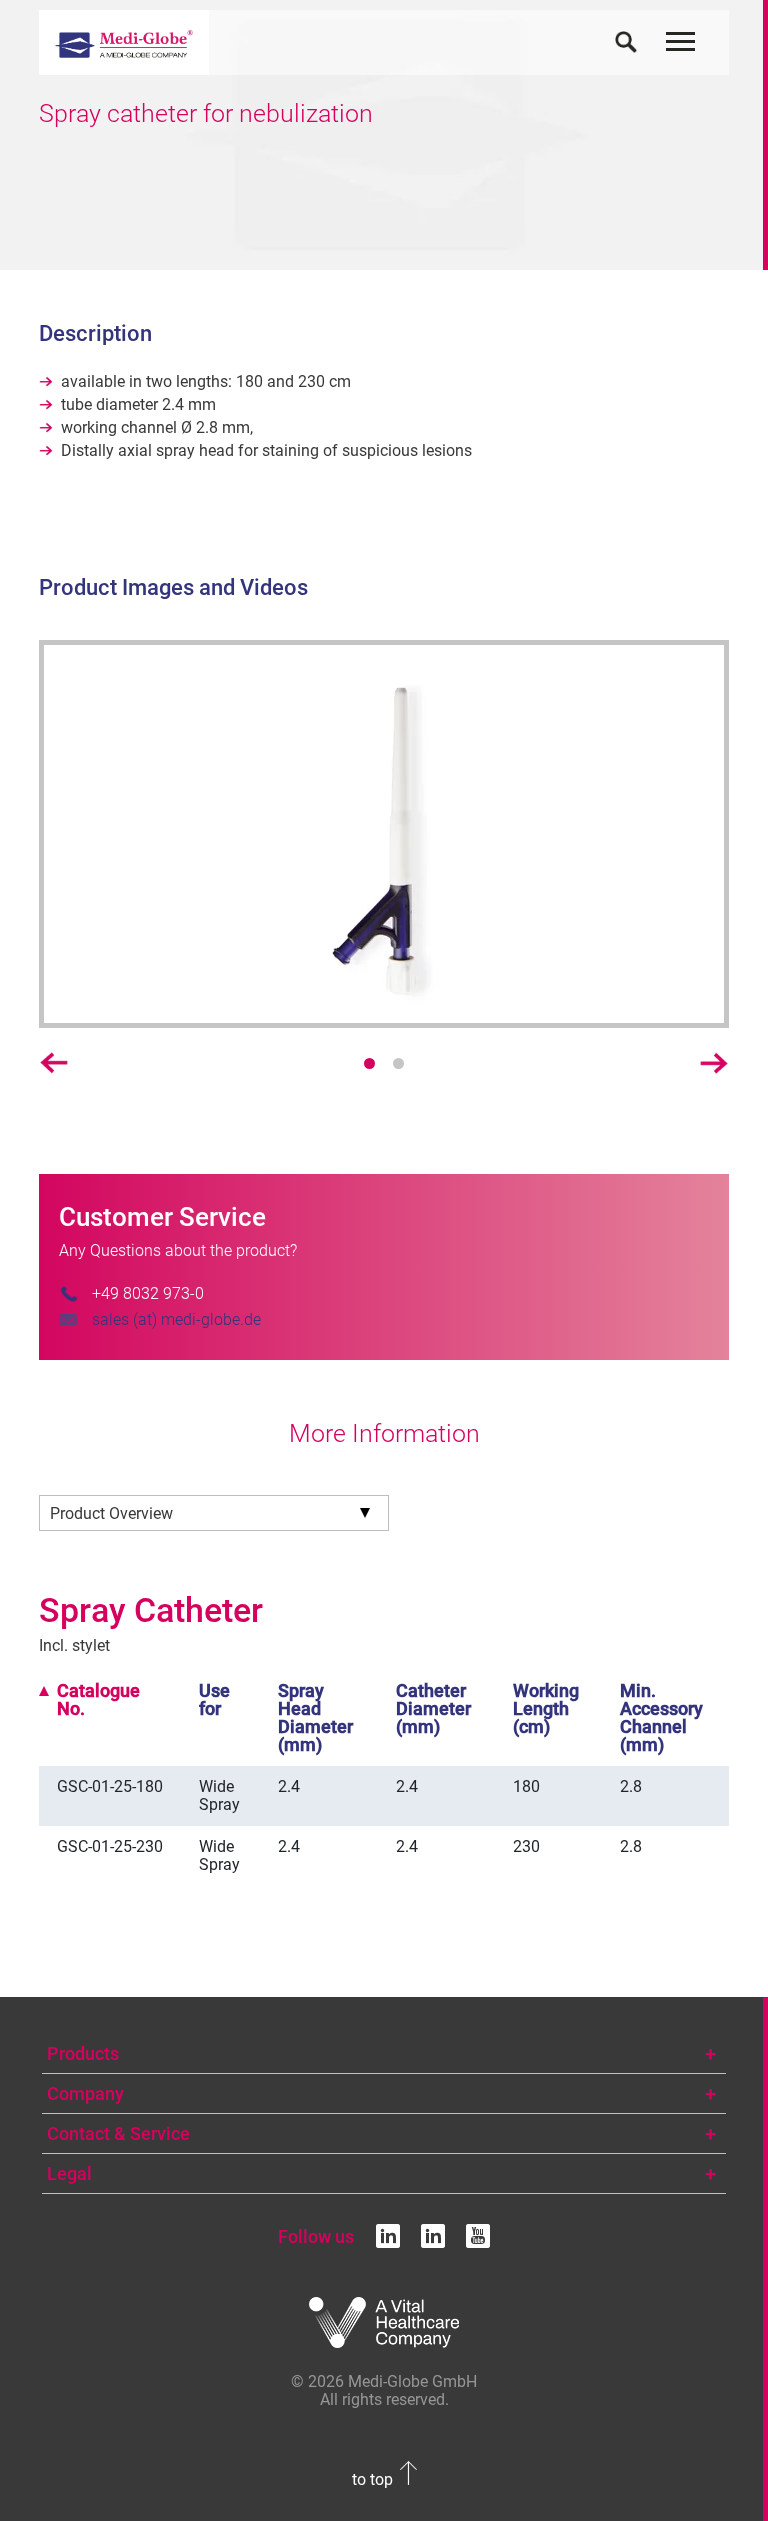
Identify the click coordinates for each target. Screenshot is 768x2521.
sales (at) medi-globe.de (176, 1319)
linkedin (388, 2236)
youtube (478, 2236)
